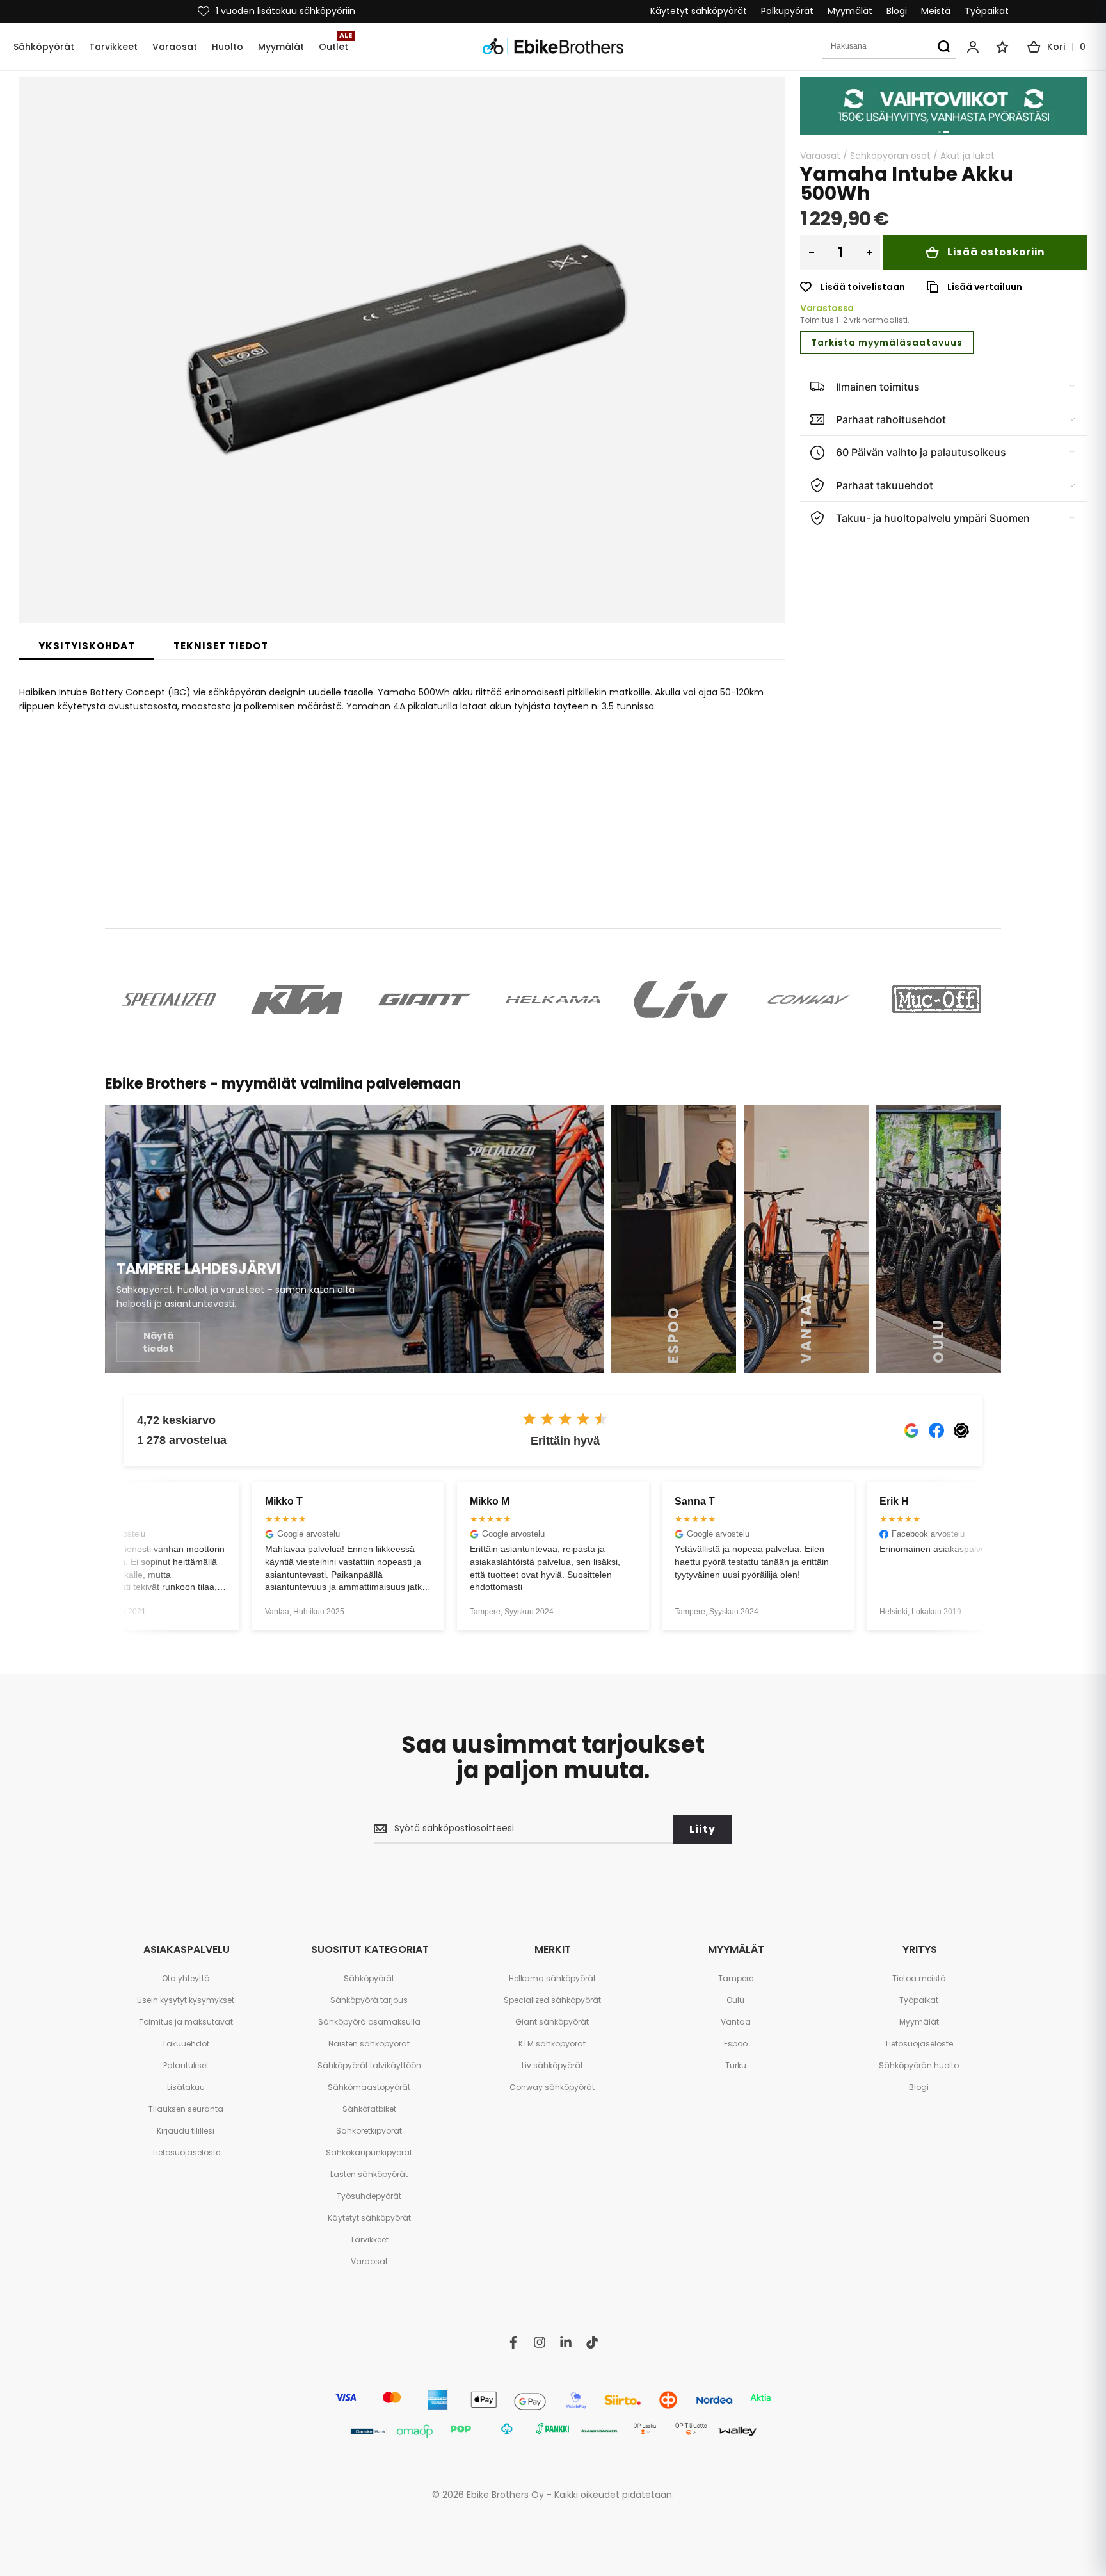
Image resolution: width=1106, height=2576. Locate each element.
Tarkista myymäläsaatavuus (887, 343)
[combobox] (889, 47)
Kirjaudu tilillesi (186, 2131)
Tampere (736, 1978)
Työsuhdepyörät (369, 2196)
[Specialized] (169, 1000)
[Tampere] (354, 1239)
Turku (736, 2065)
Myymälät (850, 11)
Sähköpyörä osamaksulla (369, 2022)
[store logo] (553, 46)
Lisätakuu (186, 2087)
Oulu (735, 2000)
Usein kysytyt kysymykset (186, 2000)
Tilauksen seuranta (186, 2109)
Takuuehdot (186, 2044)
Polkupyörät (787, 11)
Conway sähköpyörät (552, 2087)
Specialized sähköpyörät (552, 2000)
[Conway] (809, 1000)
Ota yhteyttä (186, 1978)
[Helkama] (553, 1000)
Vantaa (736, 2022)
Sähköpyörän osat (890, 156)
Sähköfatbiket (369, 2109)
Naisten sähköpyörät (369, 2044)
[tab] (87, 646)
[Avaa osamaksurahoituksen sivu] (943, 106)
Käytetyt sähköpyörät (699, 11)
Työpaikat (987, 11)
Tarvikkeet (369, 2240)
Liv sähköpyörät (552, 2065)
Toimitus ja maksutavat (186, 2022)
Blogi (897, 11)
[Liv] (681, 1000)
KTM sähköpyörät (552, 2044)
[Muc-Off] (937, 1000)
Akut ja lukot (967, 156)
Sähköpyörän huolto (919, 2065)
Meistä (936, 11)
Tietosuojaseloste (186, 2152)
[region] (943, 106)
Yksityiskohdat (87, 646)
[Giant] (425, 1000)
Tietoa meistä (919, 1978)
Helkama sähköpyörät (552, 1978)
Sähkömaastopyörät (369, 2087)
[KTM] (297, 1000)
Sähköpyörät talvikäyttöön (369, 2065)
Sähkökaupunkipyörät (369, 2152)
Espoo (736, 2044)
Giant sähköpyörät (552, 2022)
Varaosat (820, 156)
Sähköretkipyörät (369, 2131)
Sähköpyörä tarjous (369, 2000)
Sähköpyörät (369, 1978)
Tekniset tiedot (221, 646)
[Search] (943, 47)
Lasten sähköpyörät (369, 2174)
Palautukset (186, 2065)
